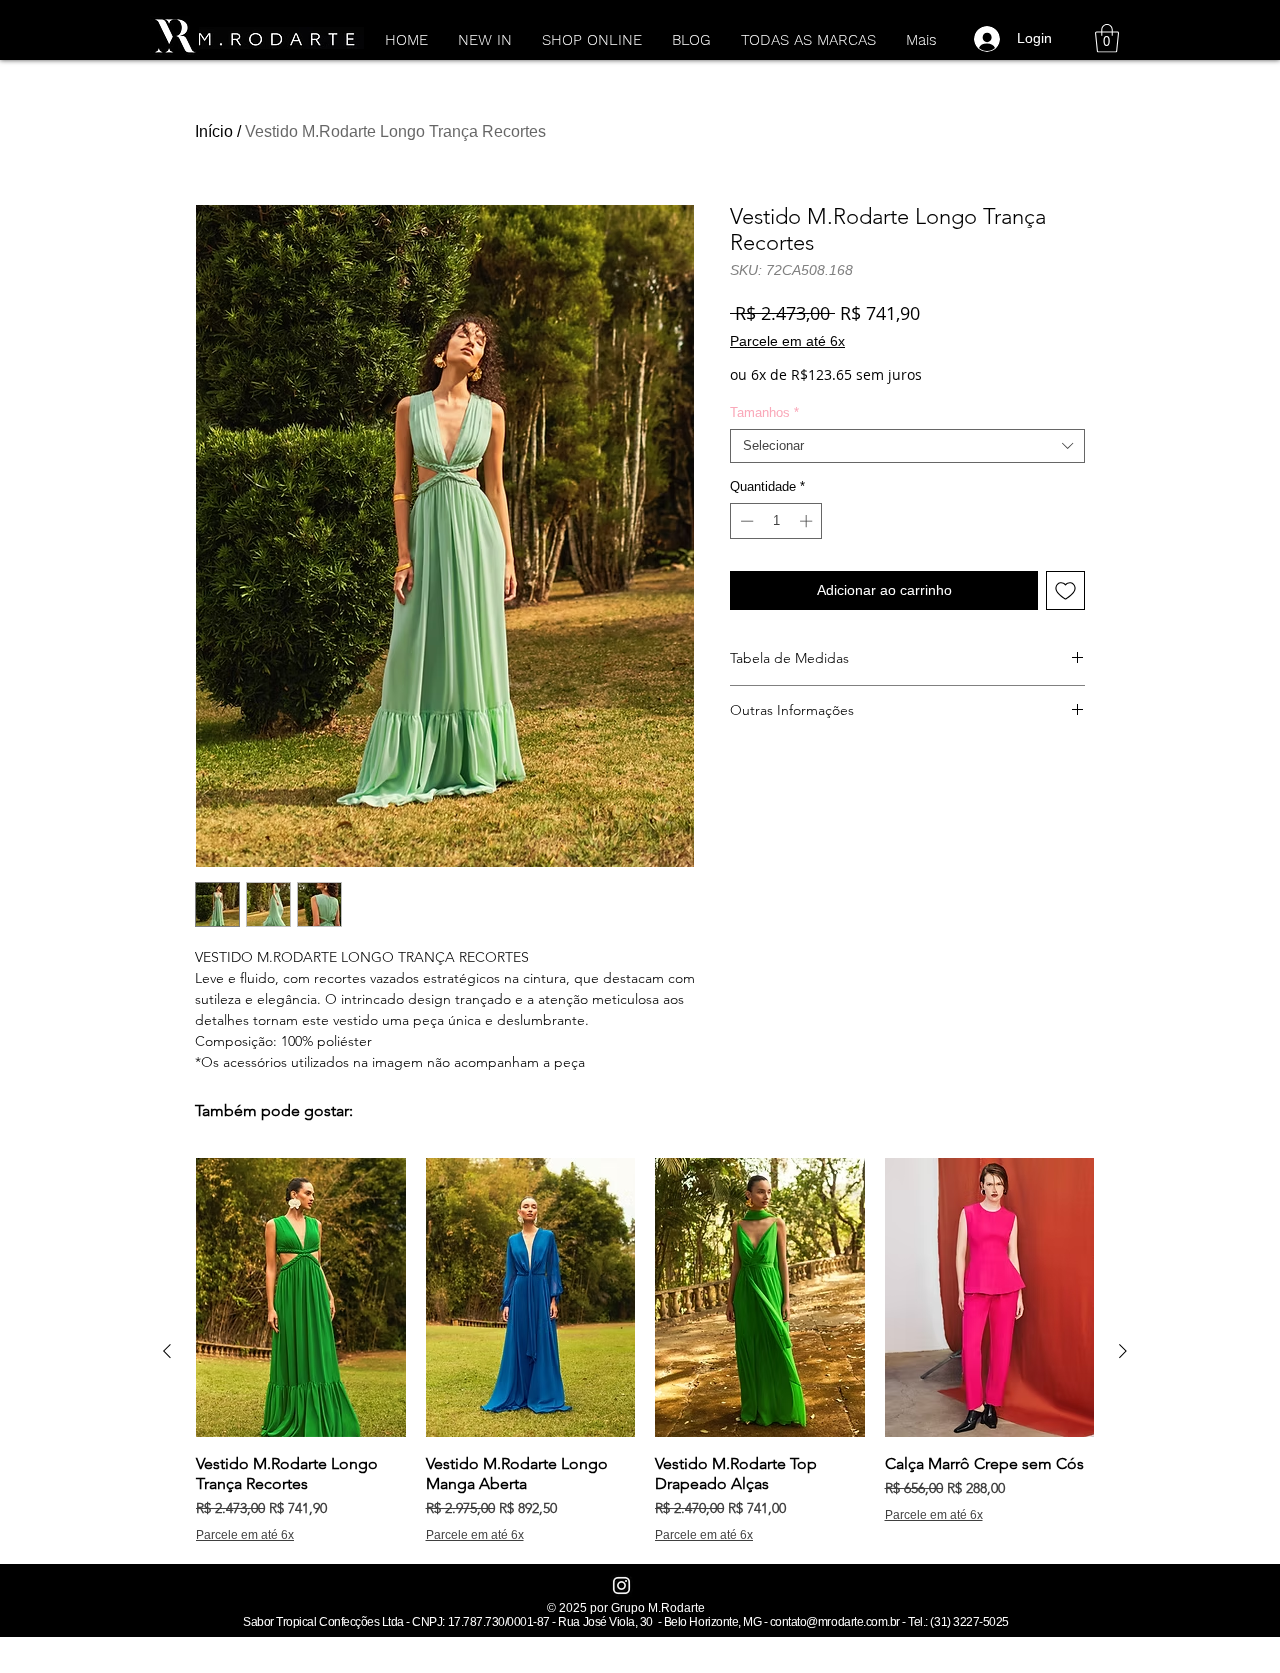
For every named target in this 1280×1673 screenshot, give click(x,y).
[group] (645, 1350)
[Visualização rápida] (301, 1297)
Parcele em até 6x (787, 341)
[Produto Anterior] (167, 1351)
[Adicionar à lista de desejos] (1065, 590)
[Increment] (808, 521)
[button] (1107, 38)
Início (214, 131)
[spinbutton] (776, 521)
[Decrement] (745, 521)
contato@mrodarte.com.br (835, 1622)
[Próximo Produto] (1123, 1351)
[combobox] (907, 446)
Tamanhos (764, 412)
